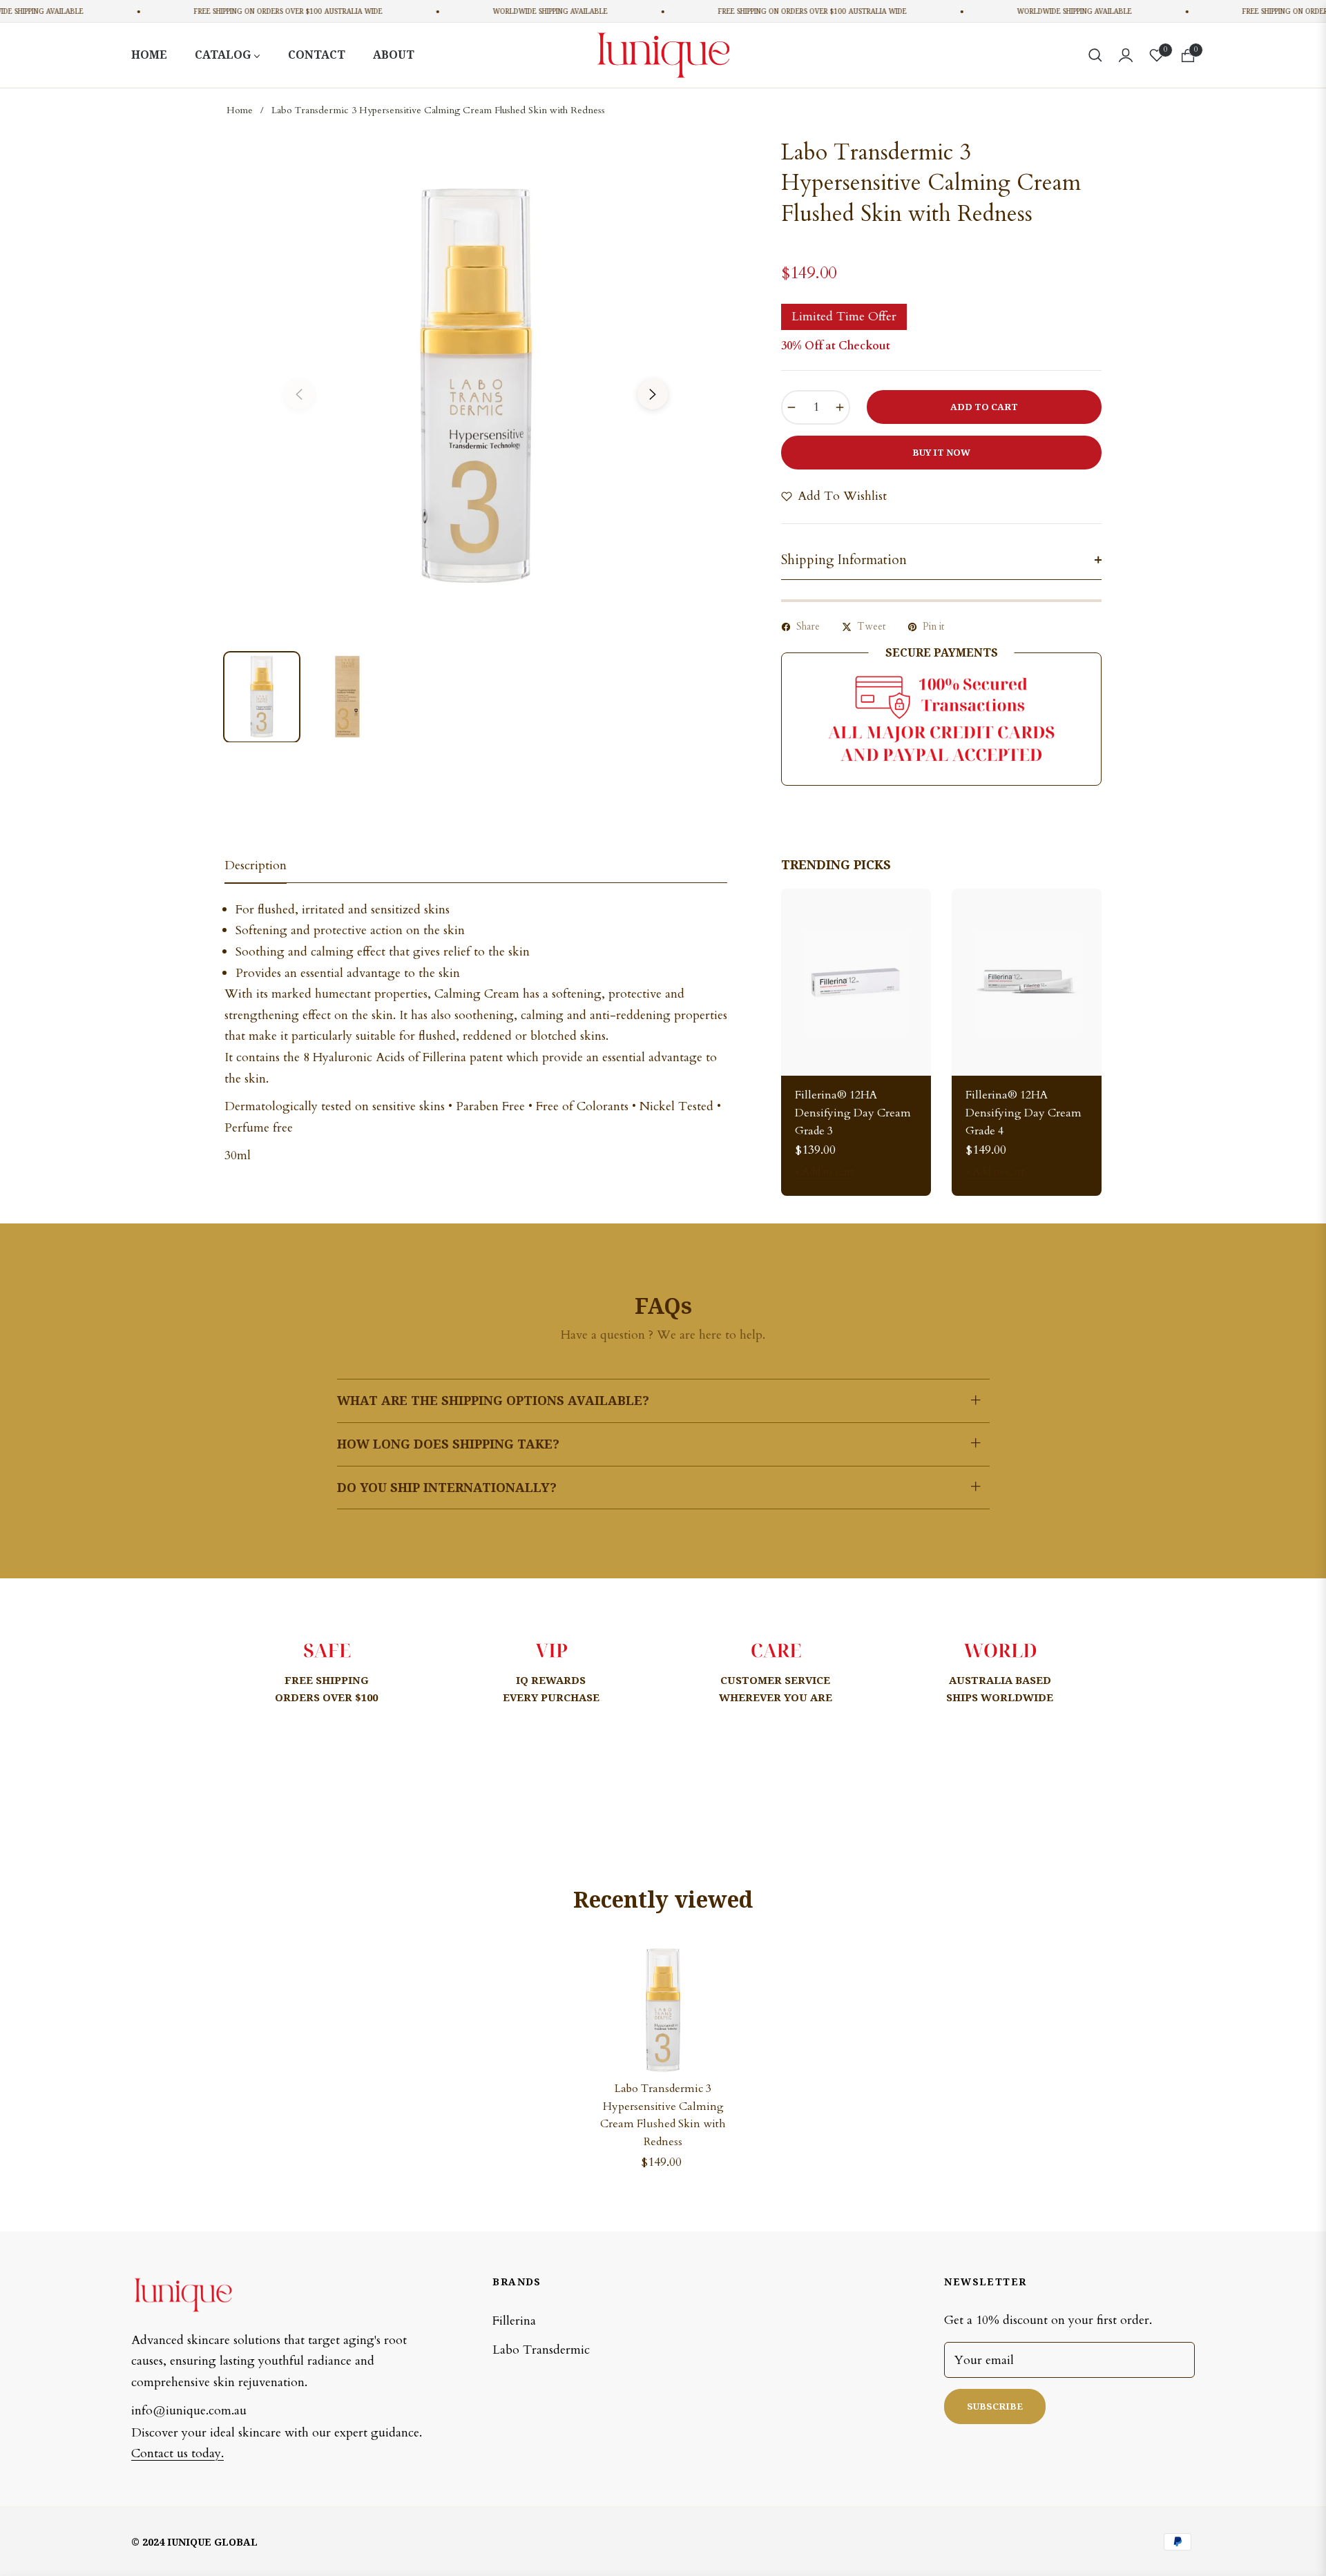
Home (240, 110)
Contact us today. (177, 2453)
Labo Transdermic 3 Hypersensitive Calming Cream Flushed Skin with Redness (663, 2115)
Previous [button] (299, 394)
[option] (476, 386)
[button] (1095, 55)
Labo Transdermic (541, 2350)
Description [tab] (256, 866)
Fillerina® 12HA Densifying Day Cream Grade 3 (853, 1113)
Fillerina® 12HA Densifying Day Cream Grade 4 (1024, 1113)
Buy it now (941, 452)
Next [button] (653, 394)
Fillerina (514, 2321)
